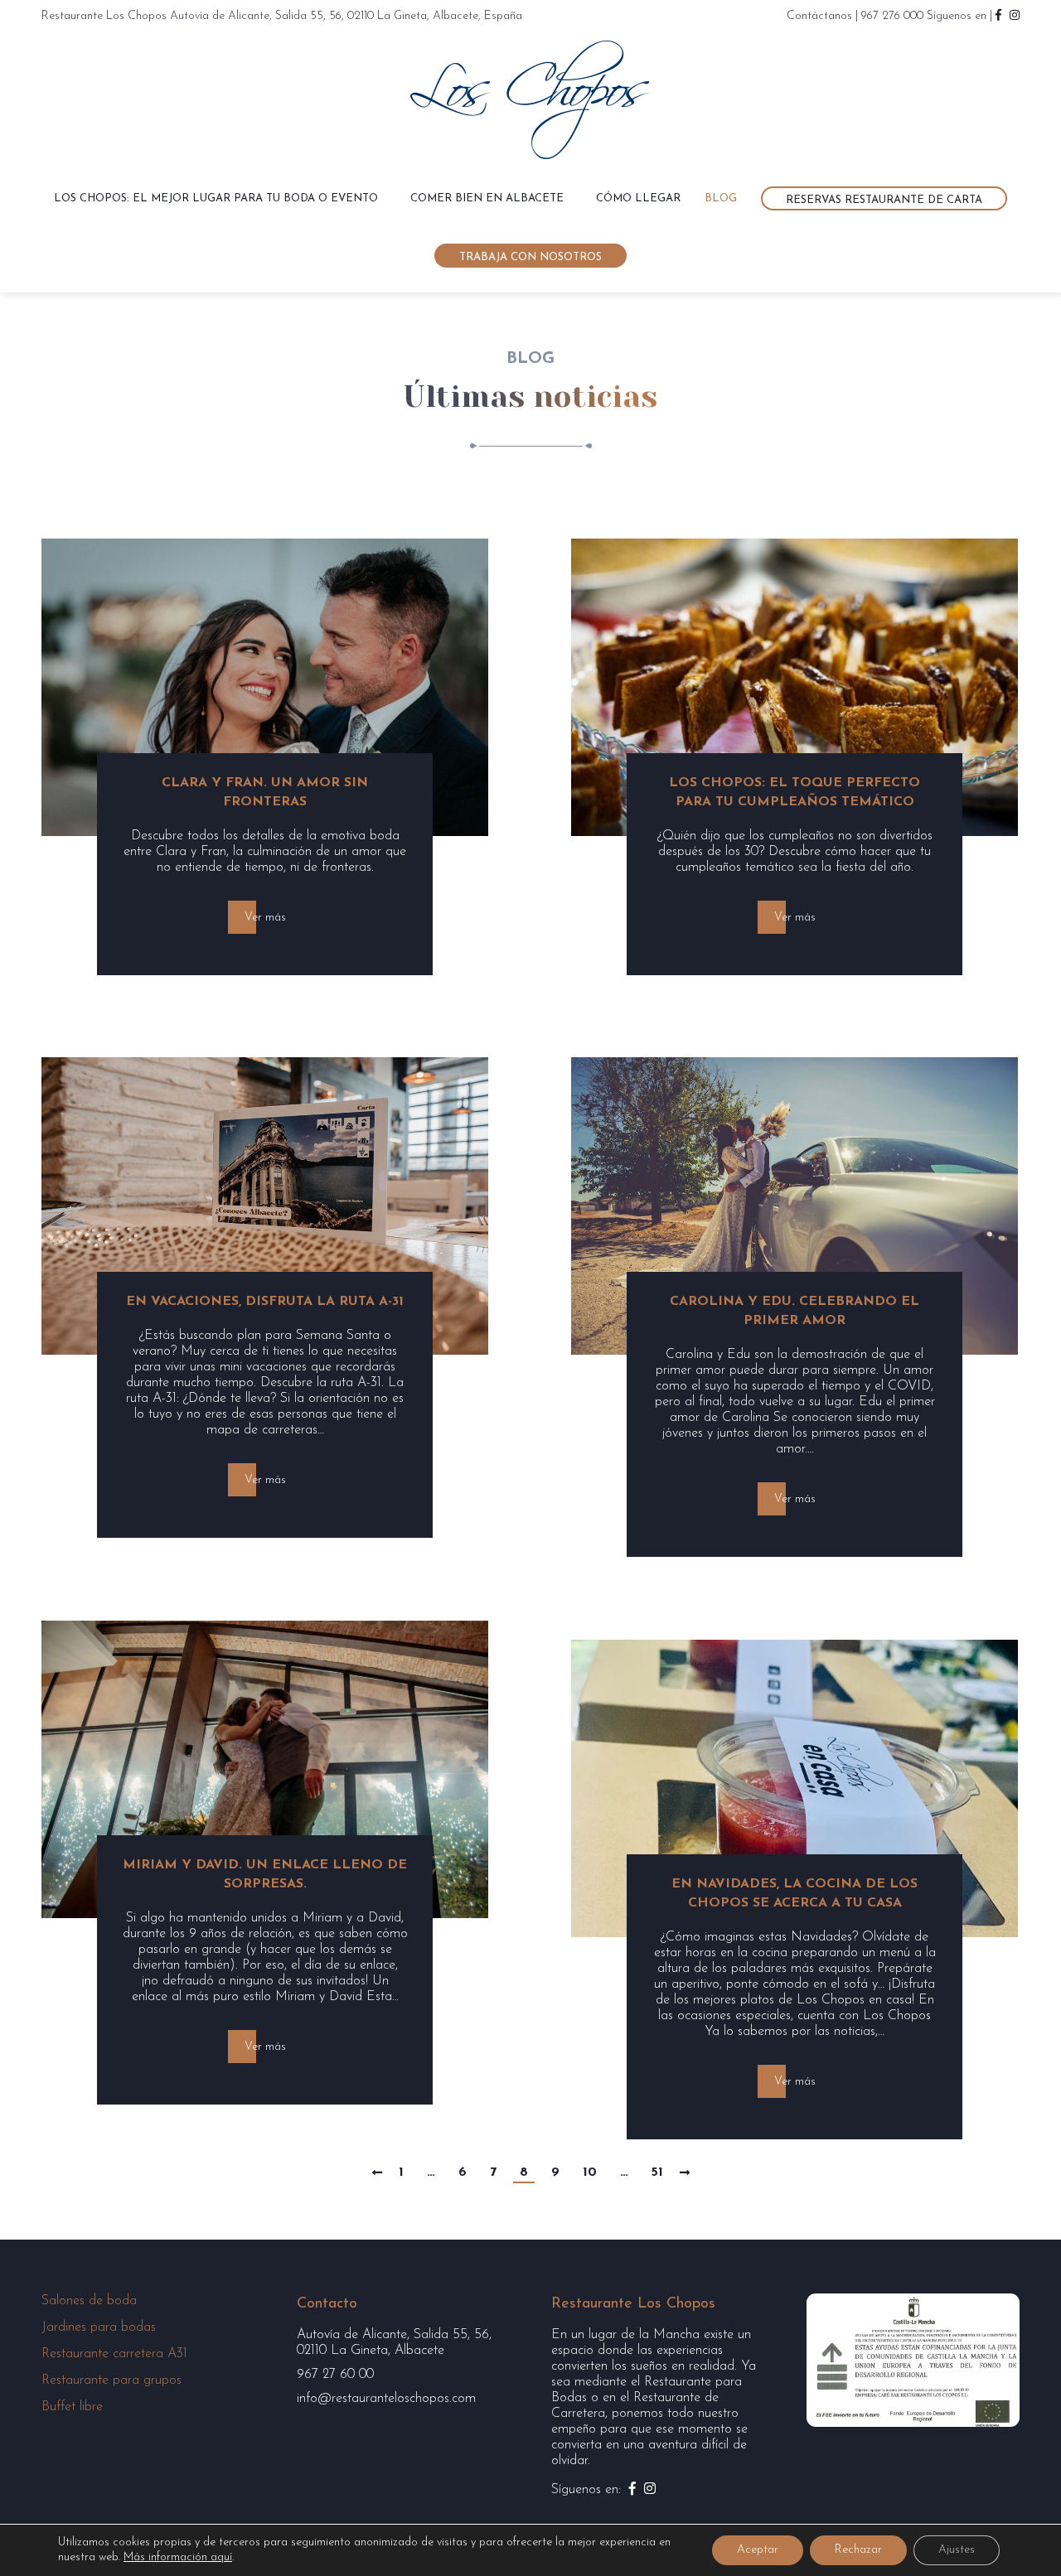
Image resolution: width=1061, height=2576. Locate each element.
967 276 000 (892, 16)
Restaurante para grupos (111, 2380)
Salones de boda (89, 2301)
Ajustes (957, 2550)
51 (657, 2172)
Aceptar (758, 2550)
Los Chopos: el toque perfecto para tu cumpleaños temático (795, 793)
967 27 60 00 (335, 2375)
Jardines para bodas (99, 2327)
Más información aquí (178, 2557)
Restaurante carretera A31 (114, 2354)
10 (590, 2172)
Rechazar (858, 2550)
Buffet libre (72, 2407)
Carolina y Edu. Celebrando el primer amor (795, 1311)
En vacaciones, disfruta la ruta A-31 (265, 1302)
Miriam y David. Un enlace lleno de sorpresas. (265, 1875)
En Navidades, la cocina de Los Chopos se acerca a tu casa (795, 1894)
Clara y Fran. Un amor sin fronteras (265, 793)
